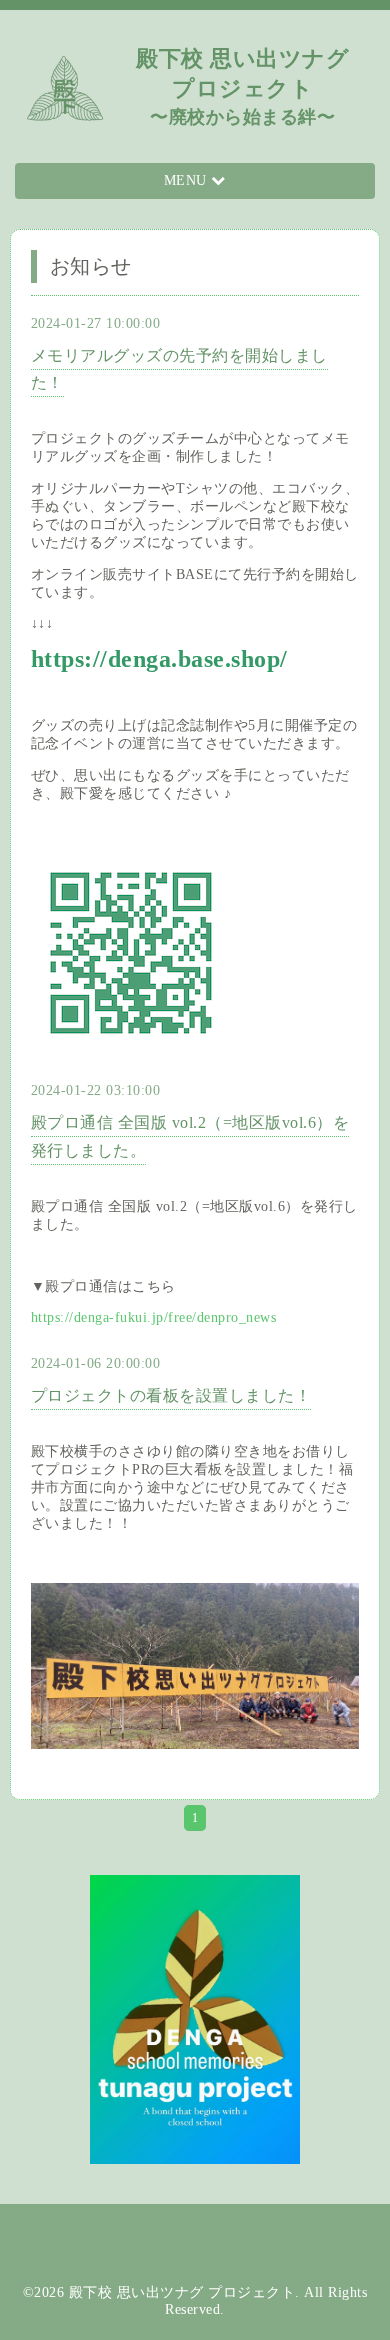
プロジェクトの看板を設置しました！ (171, 1395)
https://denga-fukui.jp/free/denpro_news (154, 1317)
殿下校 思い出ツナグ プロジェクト (182, 2292)
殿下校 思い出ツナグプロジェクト (242, 86)
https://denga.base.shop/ (159, 659)
